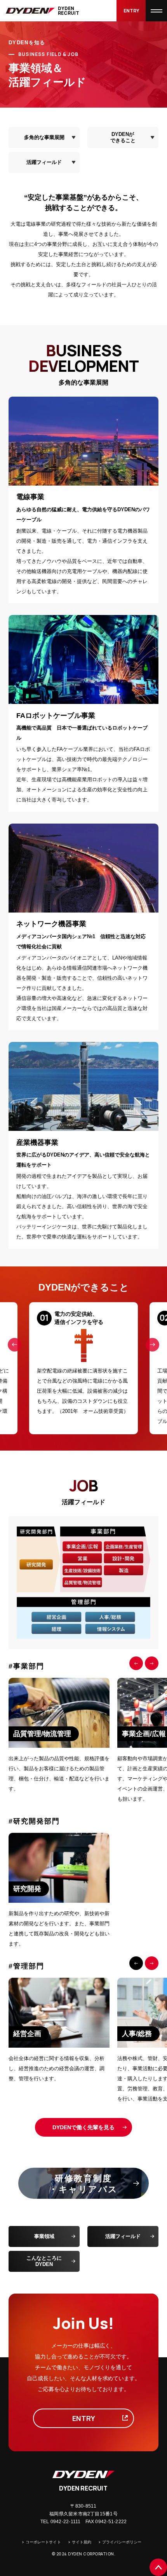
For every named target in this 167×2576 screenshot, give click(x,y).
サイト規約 (82, 2542)
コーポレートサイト (43, 2542)
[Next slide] (152, 1345)
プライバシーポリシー (122, 2542)
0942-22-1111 (66, 2522)
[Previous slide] (15, 1345)
